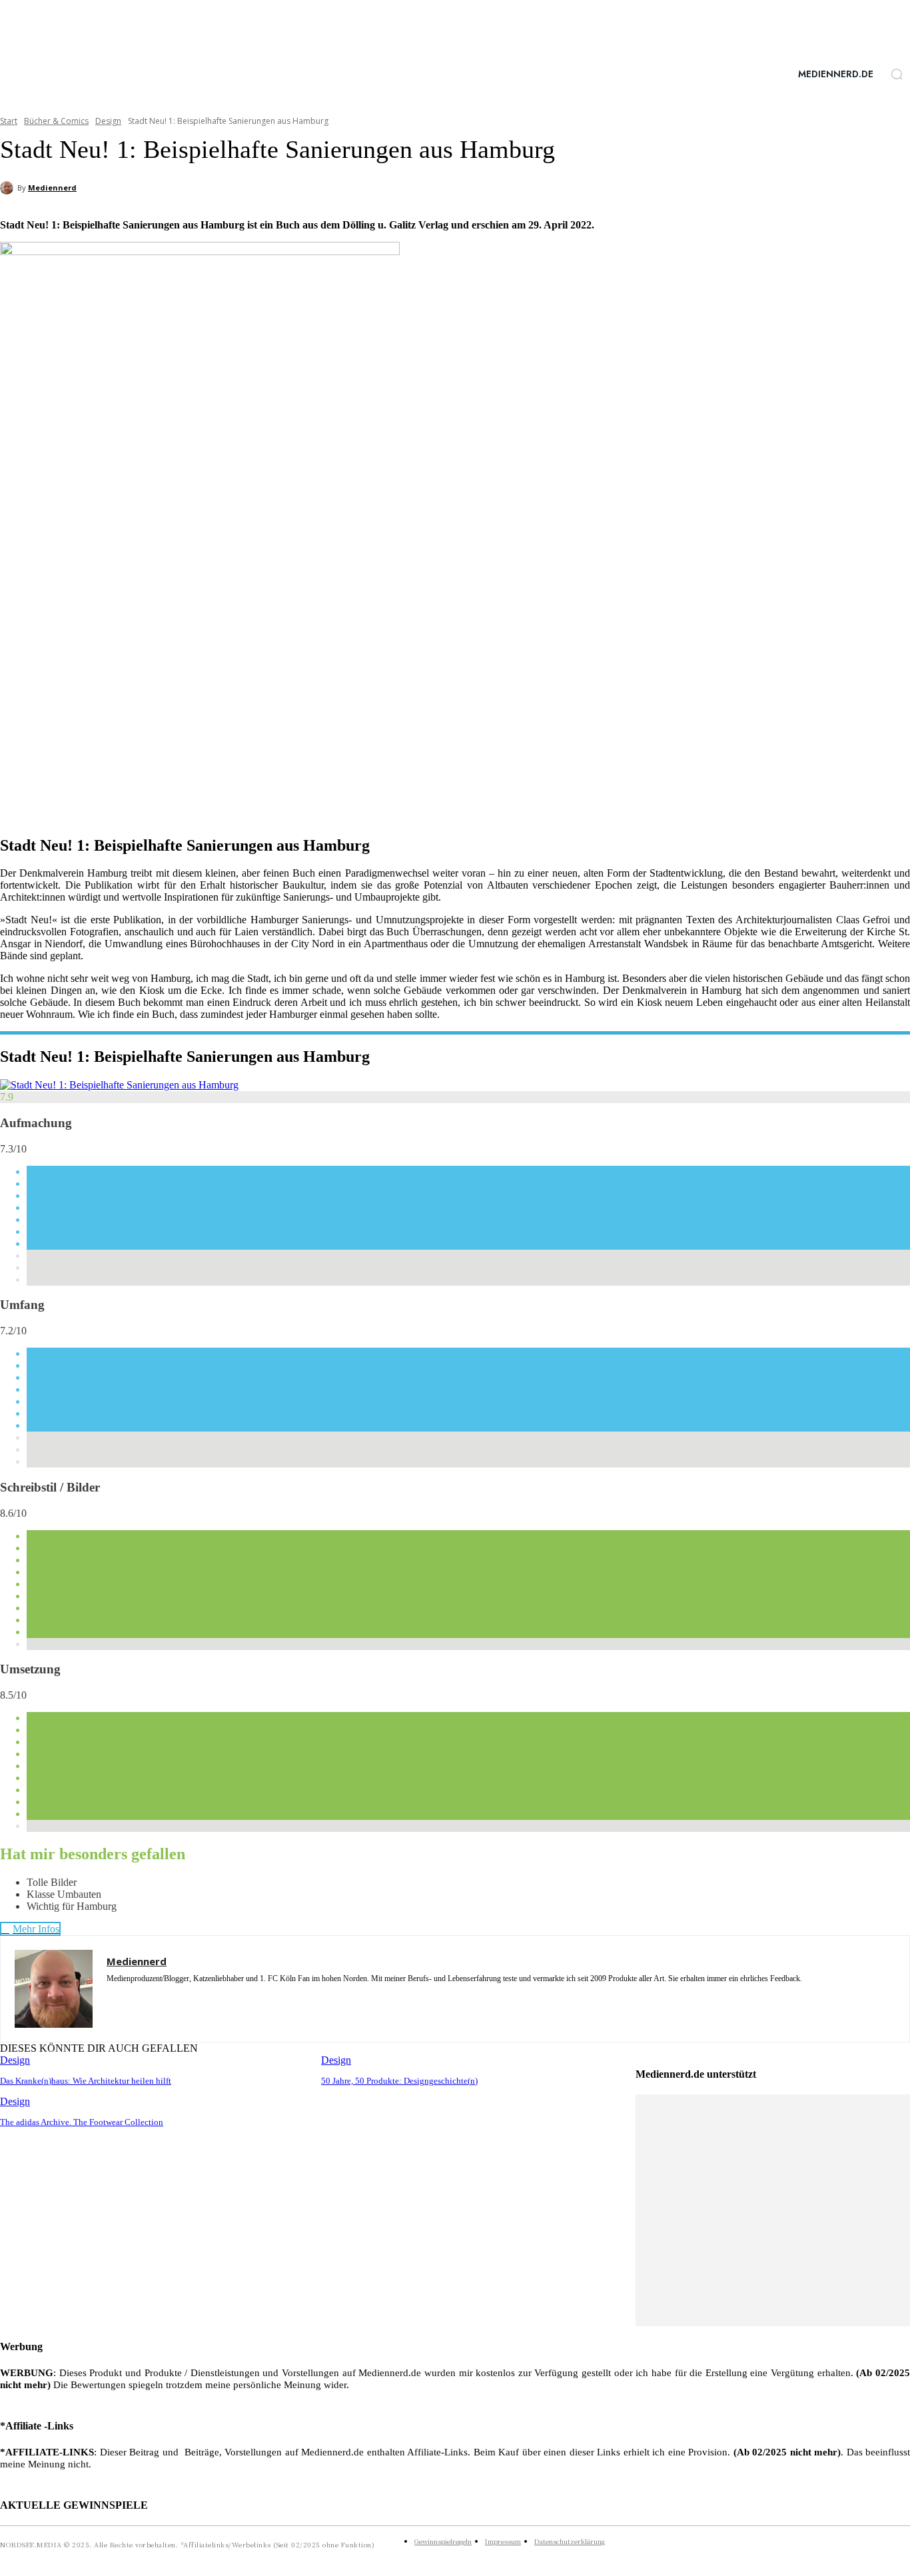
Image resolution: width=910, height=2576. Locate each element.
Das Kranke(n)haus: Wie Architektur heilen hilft (86, 2081)
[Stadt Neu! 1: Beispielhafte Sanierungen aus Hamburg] (119, 1085)
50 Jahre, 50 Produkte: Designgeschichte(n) (399, 2081)
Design (108, 121)
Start (9, 121)
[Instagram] (112, 1998)
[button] (897, 74)
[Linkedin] (135, 1998)
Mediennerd (52, 188)
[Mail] (158, 1998)
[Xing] (182, 1998)
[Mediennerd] (9, 188)
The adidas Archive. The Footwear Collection (82, 2122)
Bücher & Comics (56, 121)
